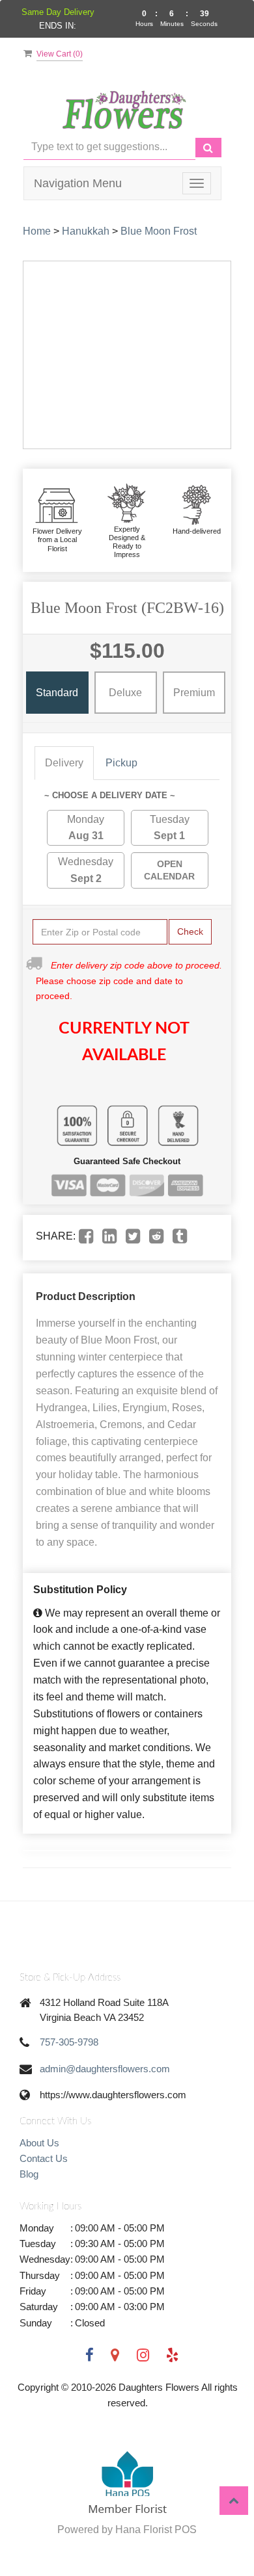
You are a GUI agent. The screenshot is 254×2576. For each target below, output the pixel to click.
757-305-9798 (69, 2042)
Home (37, 231)
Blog (29, 2174)
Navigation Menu (78, 183)
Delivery (64, 763)
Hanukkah (86, 231)
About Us (39, 2143)
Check (190, 931)
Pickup (121, 763)
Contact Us (44, 2158)
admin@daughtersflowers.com (105, 2069)
